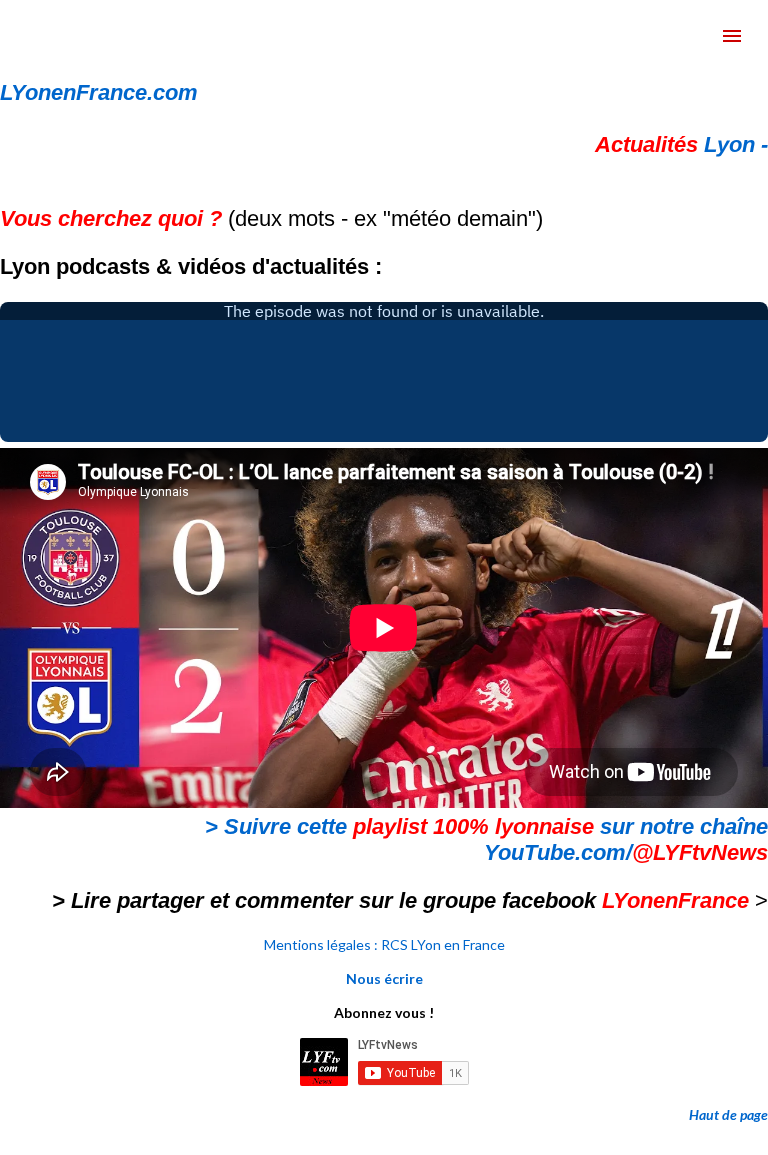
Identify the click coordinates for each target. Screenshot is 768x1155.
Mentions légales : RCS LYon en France (384, 944)
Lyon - (681, 144)
